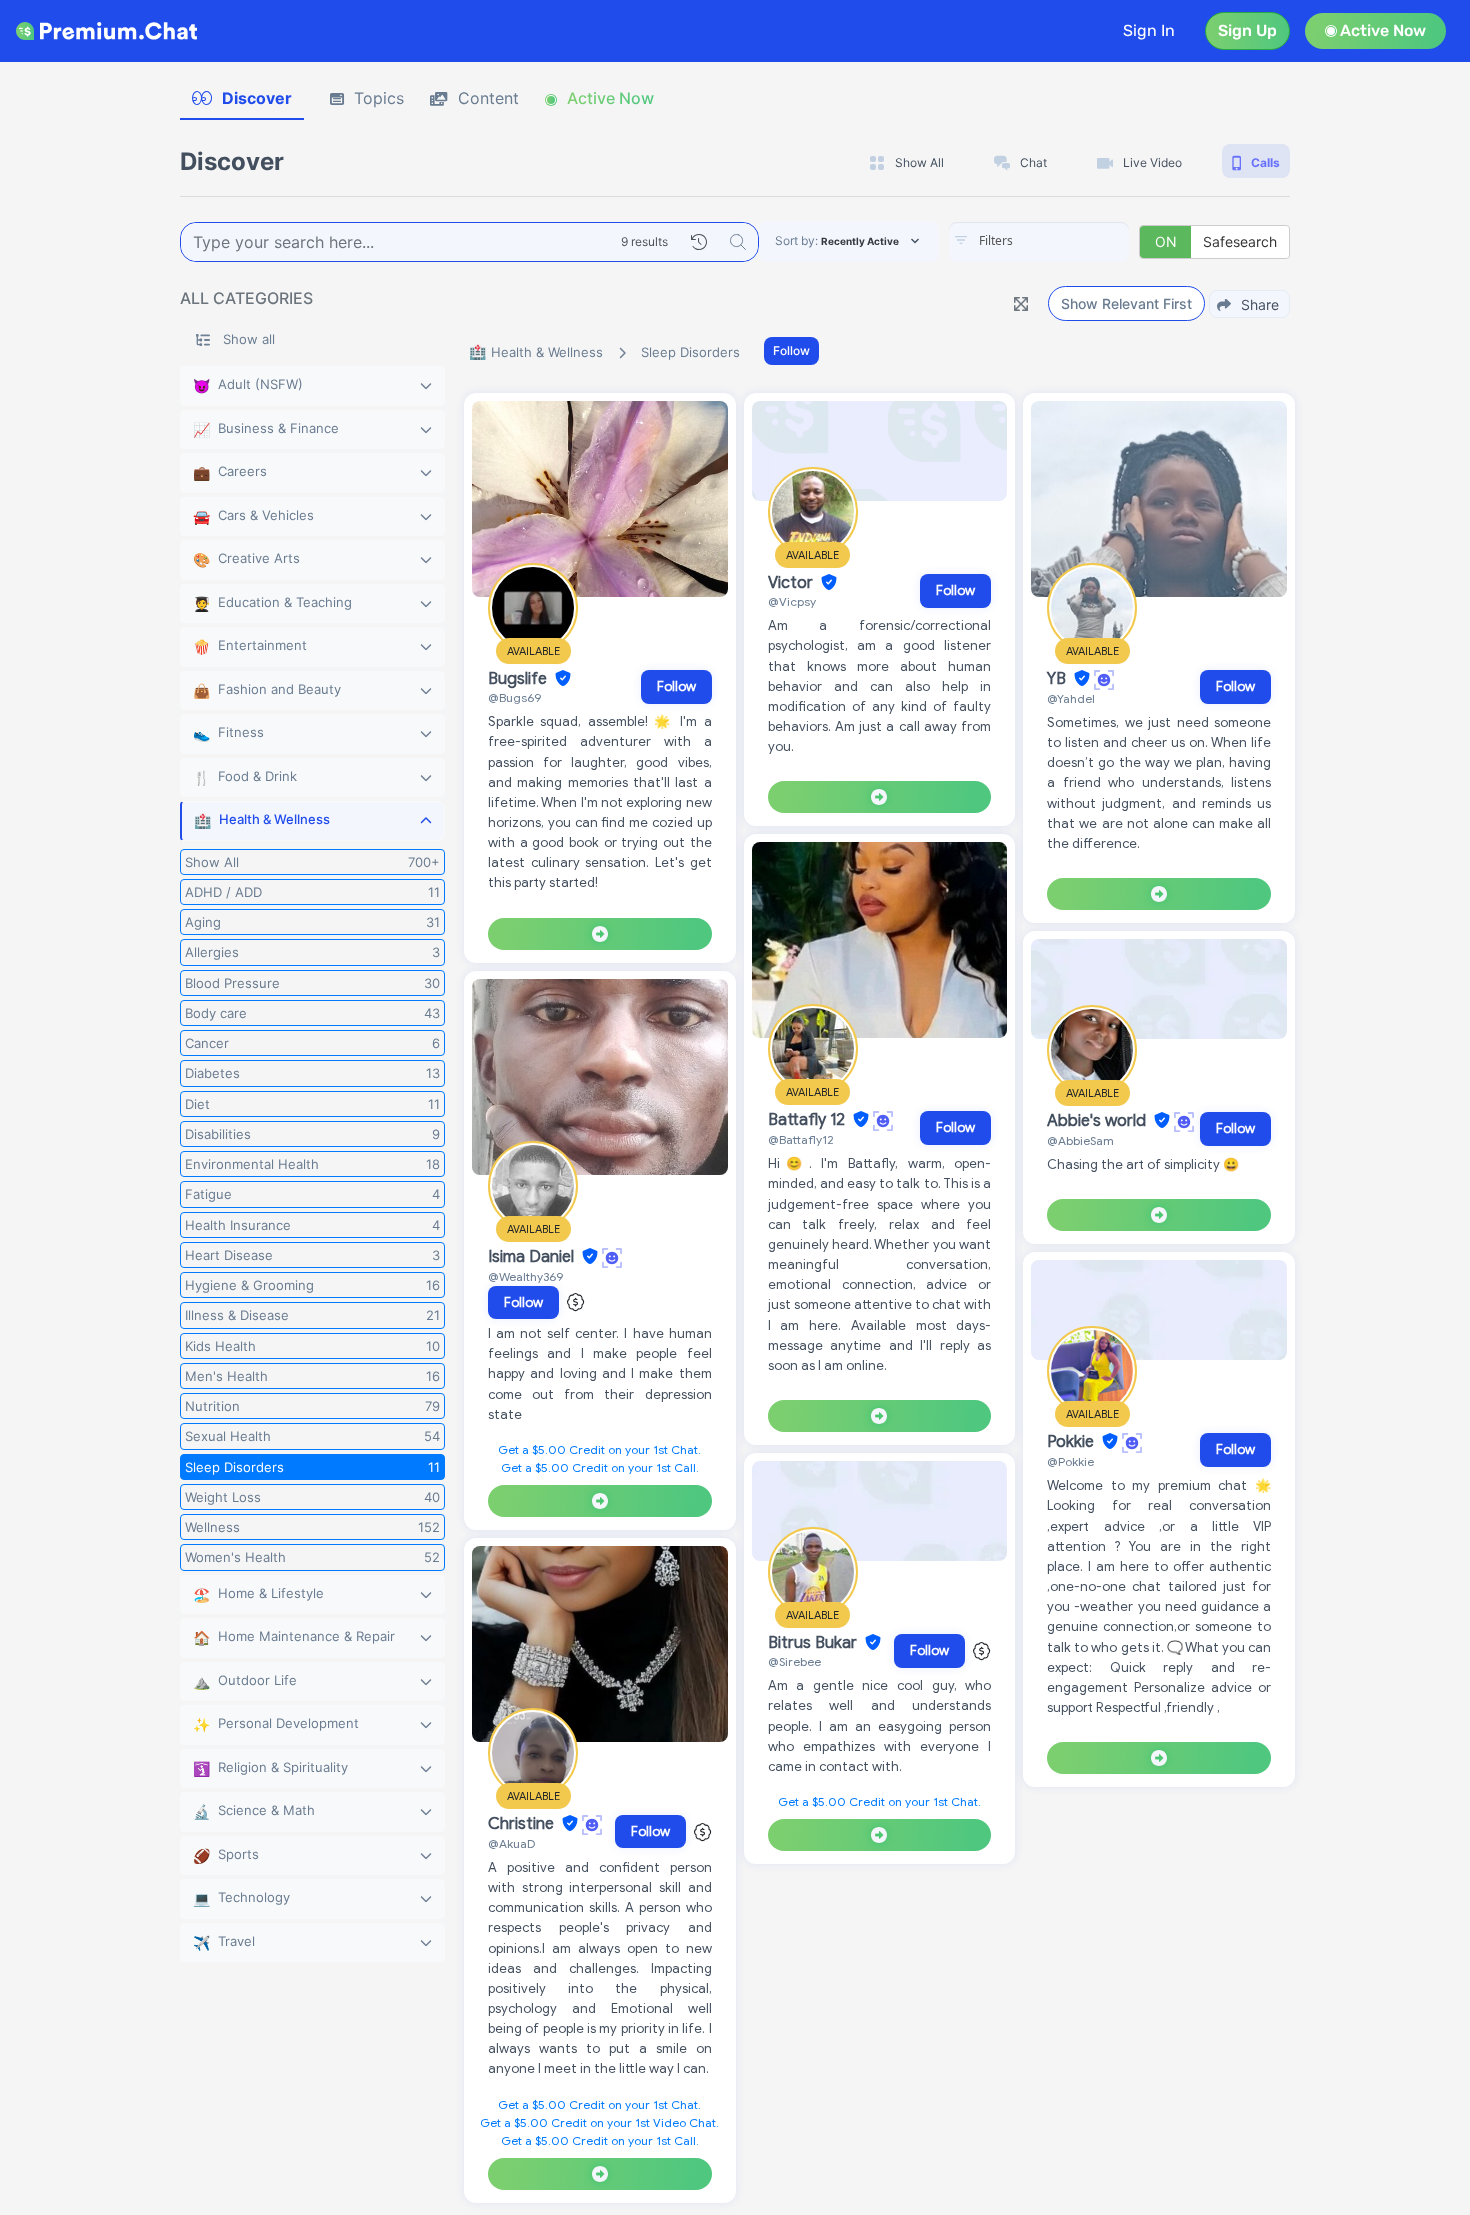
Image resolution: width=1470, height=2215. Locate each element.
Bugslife (519, 679)
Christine (523, 1824)
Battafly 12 (808, 1120)
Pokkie (1072, 1442)
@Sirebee (794, 1661)
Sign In (1149, 30)
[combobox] (1039, 242)
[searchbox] (1069, 241)
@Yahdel (1071, 698)
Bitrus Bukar (814, 1643)
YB (1058, 679)
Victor (792, 583)
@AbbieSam (1080, 1140)
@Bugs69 (514, 697)
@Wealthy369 (525, 1276)
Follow (791, 350)
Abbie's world (1098, 1121)
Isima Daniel (533, 1257)
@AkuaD (511, 1843)
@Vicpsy (792, 601)
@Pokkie (1070, 1461)
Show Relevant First (1126, 303)
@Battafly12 (801, 1139)
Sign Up (1247, 30)
